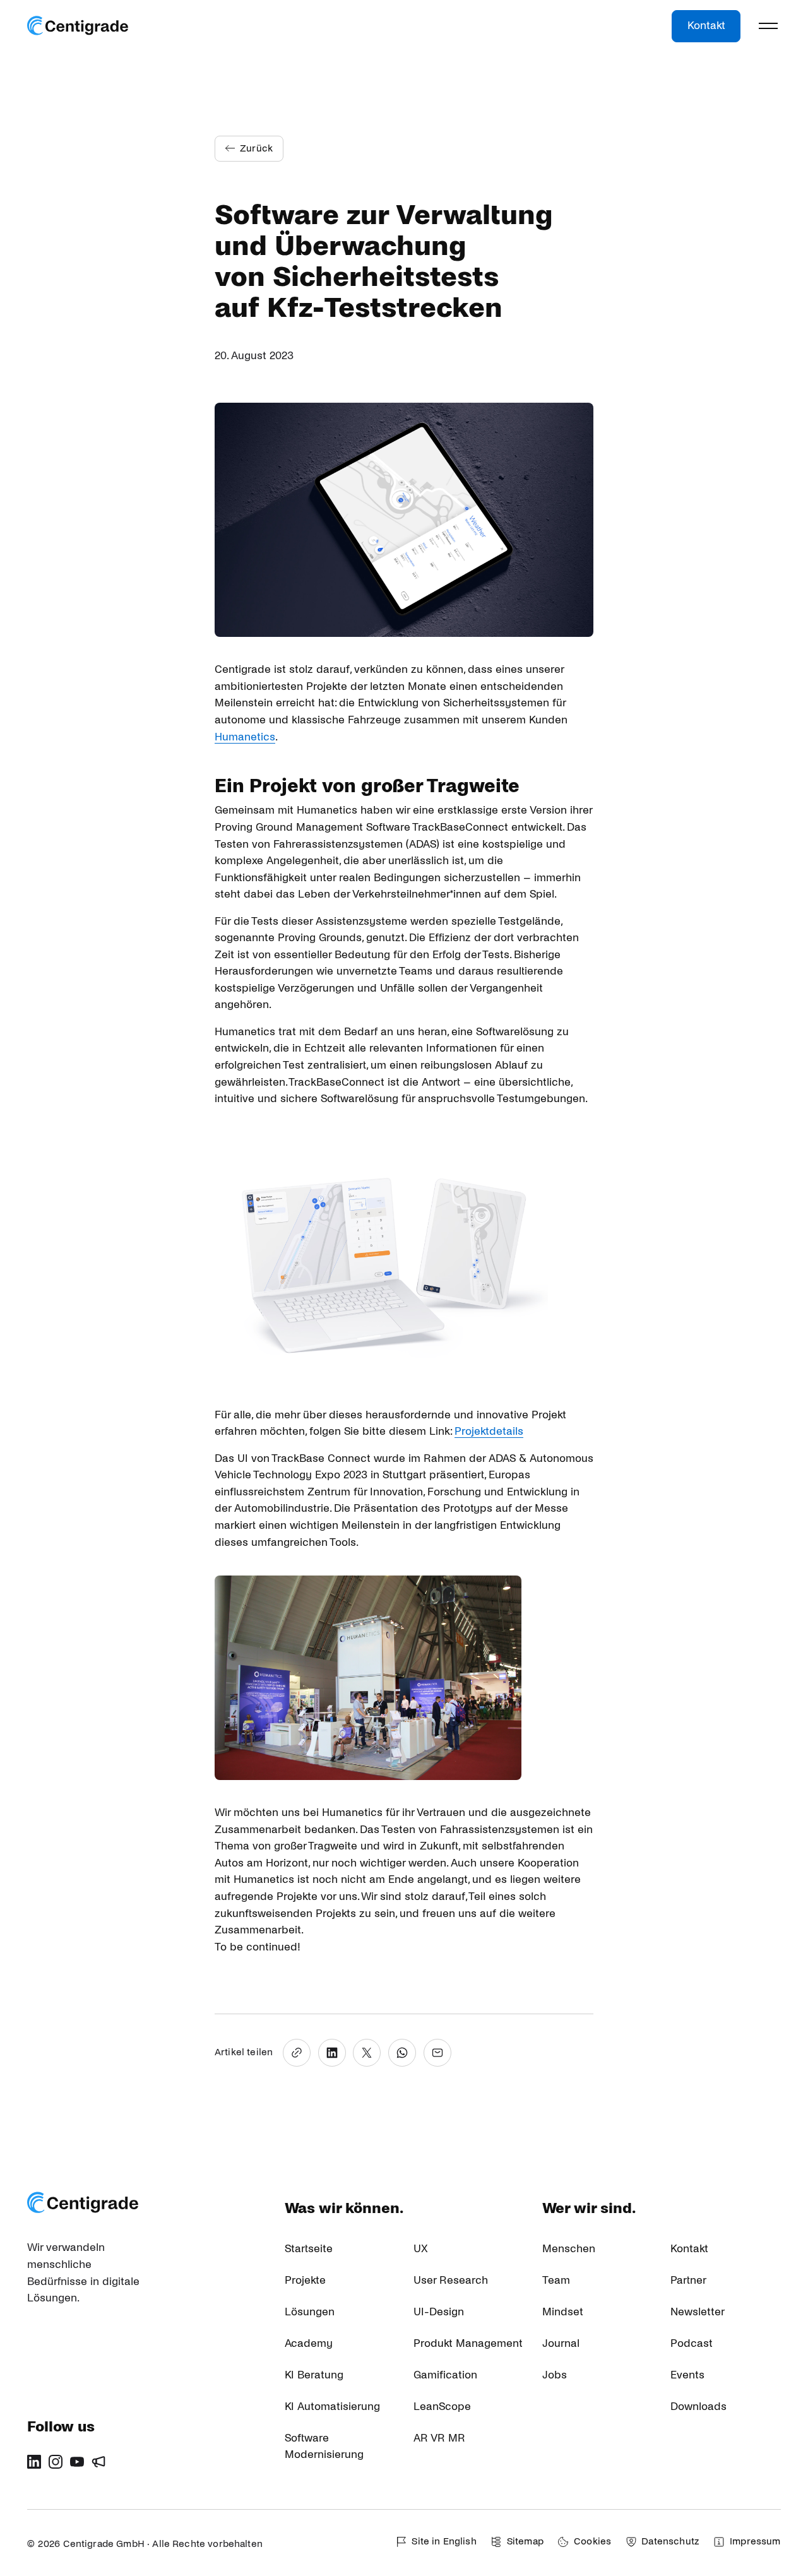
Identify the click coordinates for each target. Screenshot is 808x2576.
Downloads (698, 2407)
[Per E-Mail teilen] (437, 2053)
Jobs (555, 2375)
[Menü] (768, 26)
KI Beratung (314, 2375)
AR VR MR (439, 2438)
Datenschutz (670, 2541)
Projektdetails (489, 1431)
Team (556, 2280)
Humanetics (245, 737)
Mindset (563, 2312)
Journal (561, 2343)
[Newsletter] (98, 2462)
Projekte (305, 2280)
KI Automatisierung (332, 2407)
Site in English (444, 2541)
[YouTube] (77, 2462)
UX (421, 2249)
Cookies (592, 2541)
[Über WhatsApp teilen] (402, 2053)
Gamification (445, 2375)
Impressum (755, 2541)
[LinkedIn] (34, 2462)
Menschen (569, 2249)
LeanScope (442, 2407)
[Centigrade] (78, 26)
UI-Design (439, 2312)
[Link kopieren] (297, 2053)
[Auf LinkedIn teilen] (332, 2053)
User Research (451, 2280)
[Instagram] (56, 2462)
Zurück (256, 148)
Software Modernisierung (324, 2447)
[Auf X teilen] (367, 2053)
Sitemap (525, 2541)
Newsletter (698, 2312)
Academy (309, 2343)
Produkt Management (468, 2343)
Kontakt (706, 26)
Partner (688, 2280)
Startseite (309, 2249)
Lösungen (310, 2312)
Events (687, 2375)
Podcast (692, 2343)
